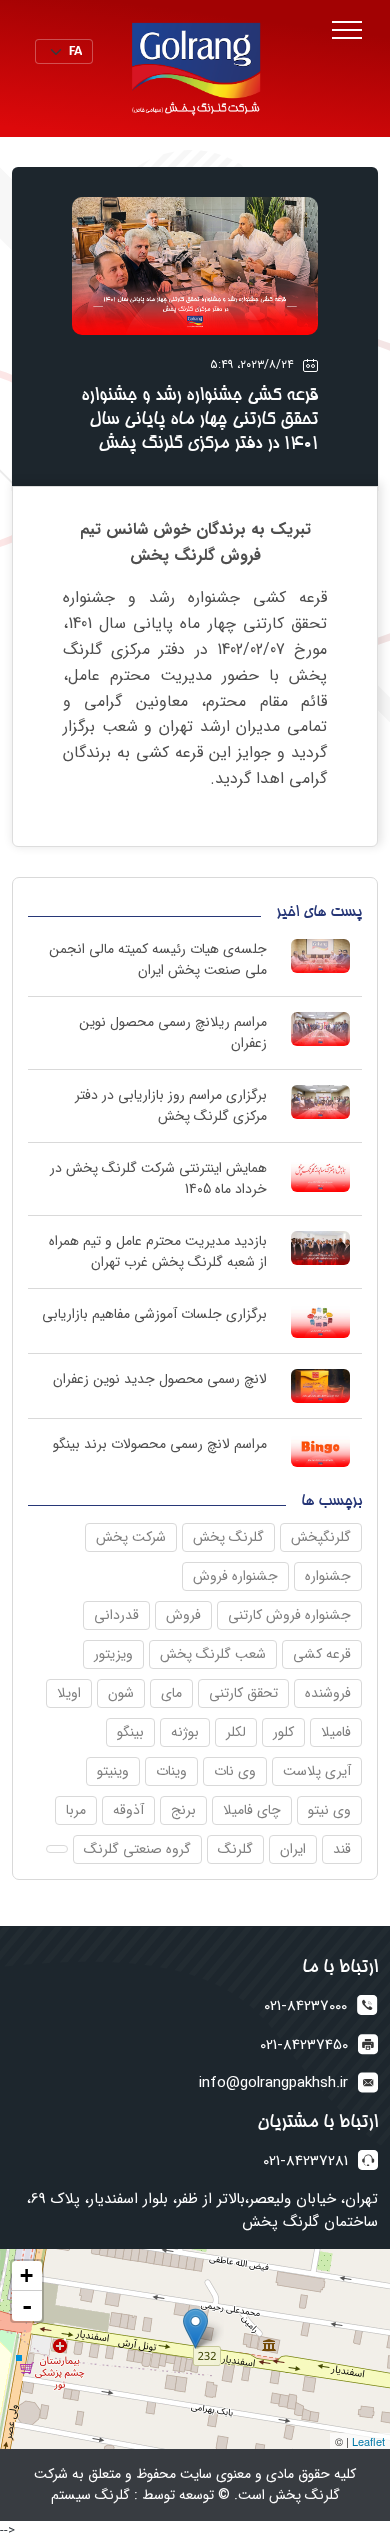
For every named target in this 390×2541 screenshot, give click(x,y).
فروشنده (328, 1693)
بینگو (130, 1732)
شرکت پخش (131, 1537)
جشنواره (328, 1576)
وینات (171, 1771)
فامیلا (336, 1732)
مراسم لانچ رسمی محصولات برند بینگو (160, 1444)
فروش (183, 1615)
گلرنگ (235, 1849)
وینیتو (113, 1771)
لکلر (236, 1732)
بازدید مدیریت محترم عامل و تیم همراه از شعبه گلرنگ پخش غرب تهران (158, 1251)
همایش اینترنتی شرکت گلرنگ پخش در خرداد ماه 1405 (158, 1178)
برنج (183, 1810)
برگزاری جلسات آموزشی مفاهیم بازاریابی (154, 1314)
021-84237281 (305, 2161)
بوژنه (185, 1732)
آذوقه (128, 1810)
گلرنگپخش (321, 1537)
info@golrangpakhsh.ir (273, 2083)
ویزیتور (113, 1654)
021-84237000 (305, 2006)
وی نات (235, 1771)
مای (171, 1693)
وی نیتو (329, 1810)
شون (121, 1693)
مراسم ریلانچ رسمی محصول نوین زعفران (173, 1032)
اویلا (69, 1693)
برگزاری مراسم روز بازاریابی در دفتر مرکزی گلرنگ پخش (171, 1105)
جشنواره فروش (235, 1576)
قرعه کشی (322, 1654)
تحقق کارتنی (243, 1693)
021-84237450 (304, 2045)
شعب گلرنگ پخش (213, 1654)
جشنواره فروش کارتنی (289, 1615)
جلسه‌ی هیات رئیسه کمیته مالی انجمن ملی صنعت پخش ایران (158, 959)
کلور (283, 1732)
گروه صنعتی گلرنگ (137, 1849)
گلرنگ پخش (228, 1537)
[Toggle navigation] (347, 30)
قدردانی (116, 1615)
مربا (76, 1810)
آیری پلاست (317, 1771)
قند (342, 1849)
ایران (293, 1849)
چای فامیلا (252, 1810)
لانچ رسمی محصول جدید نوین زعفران (160, 1379)
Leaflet (368, 2441)
